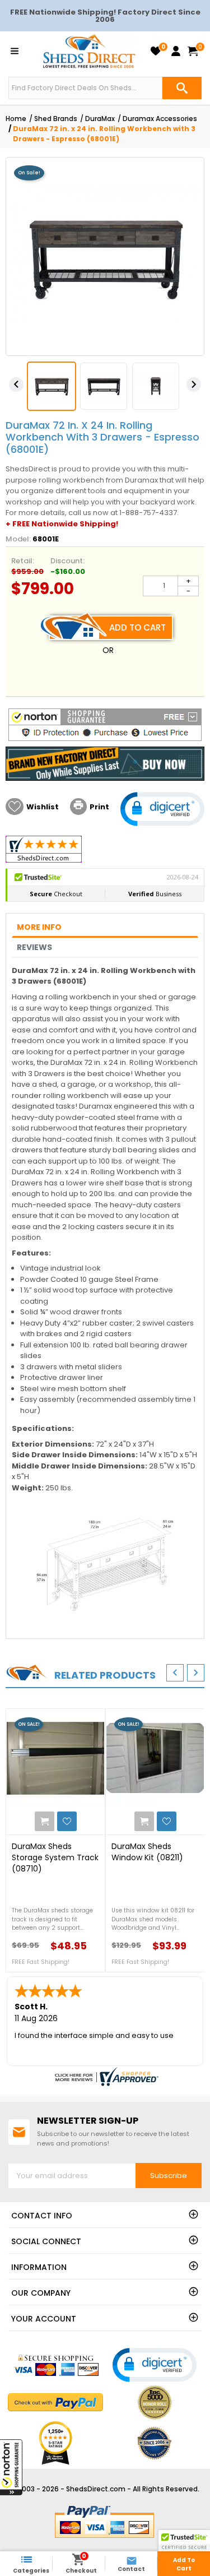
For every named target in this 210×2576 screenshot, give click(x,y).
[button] (11, 2467)
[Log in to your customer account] (176, 51)
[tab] (105, 927)
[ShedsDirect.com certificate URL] (105, 2077)
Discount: (67, 561)
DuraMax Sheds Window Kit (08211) (147, 1852)
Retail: (23, 561)
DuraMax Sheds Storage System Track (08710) (55, 1857)
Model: (18, 539)
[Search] (182, 88)
